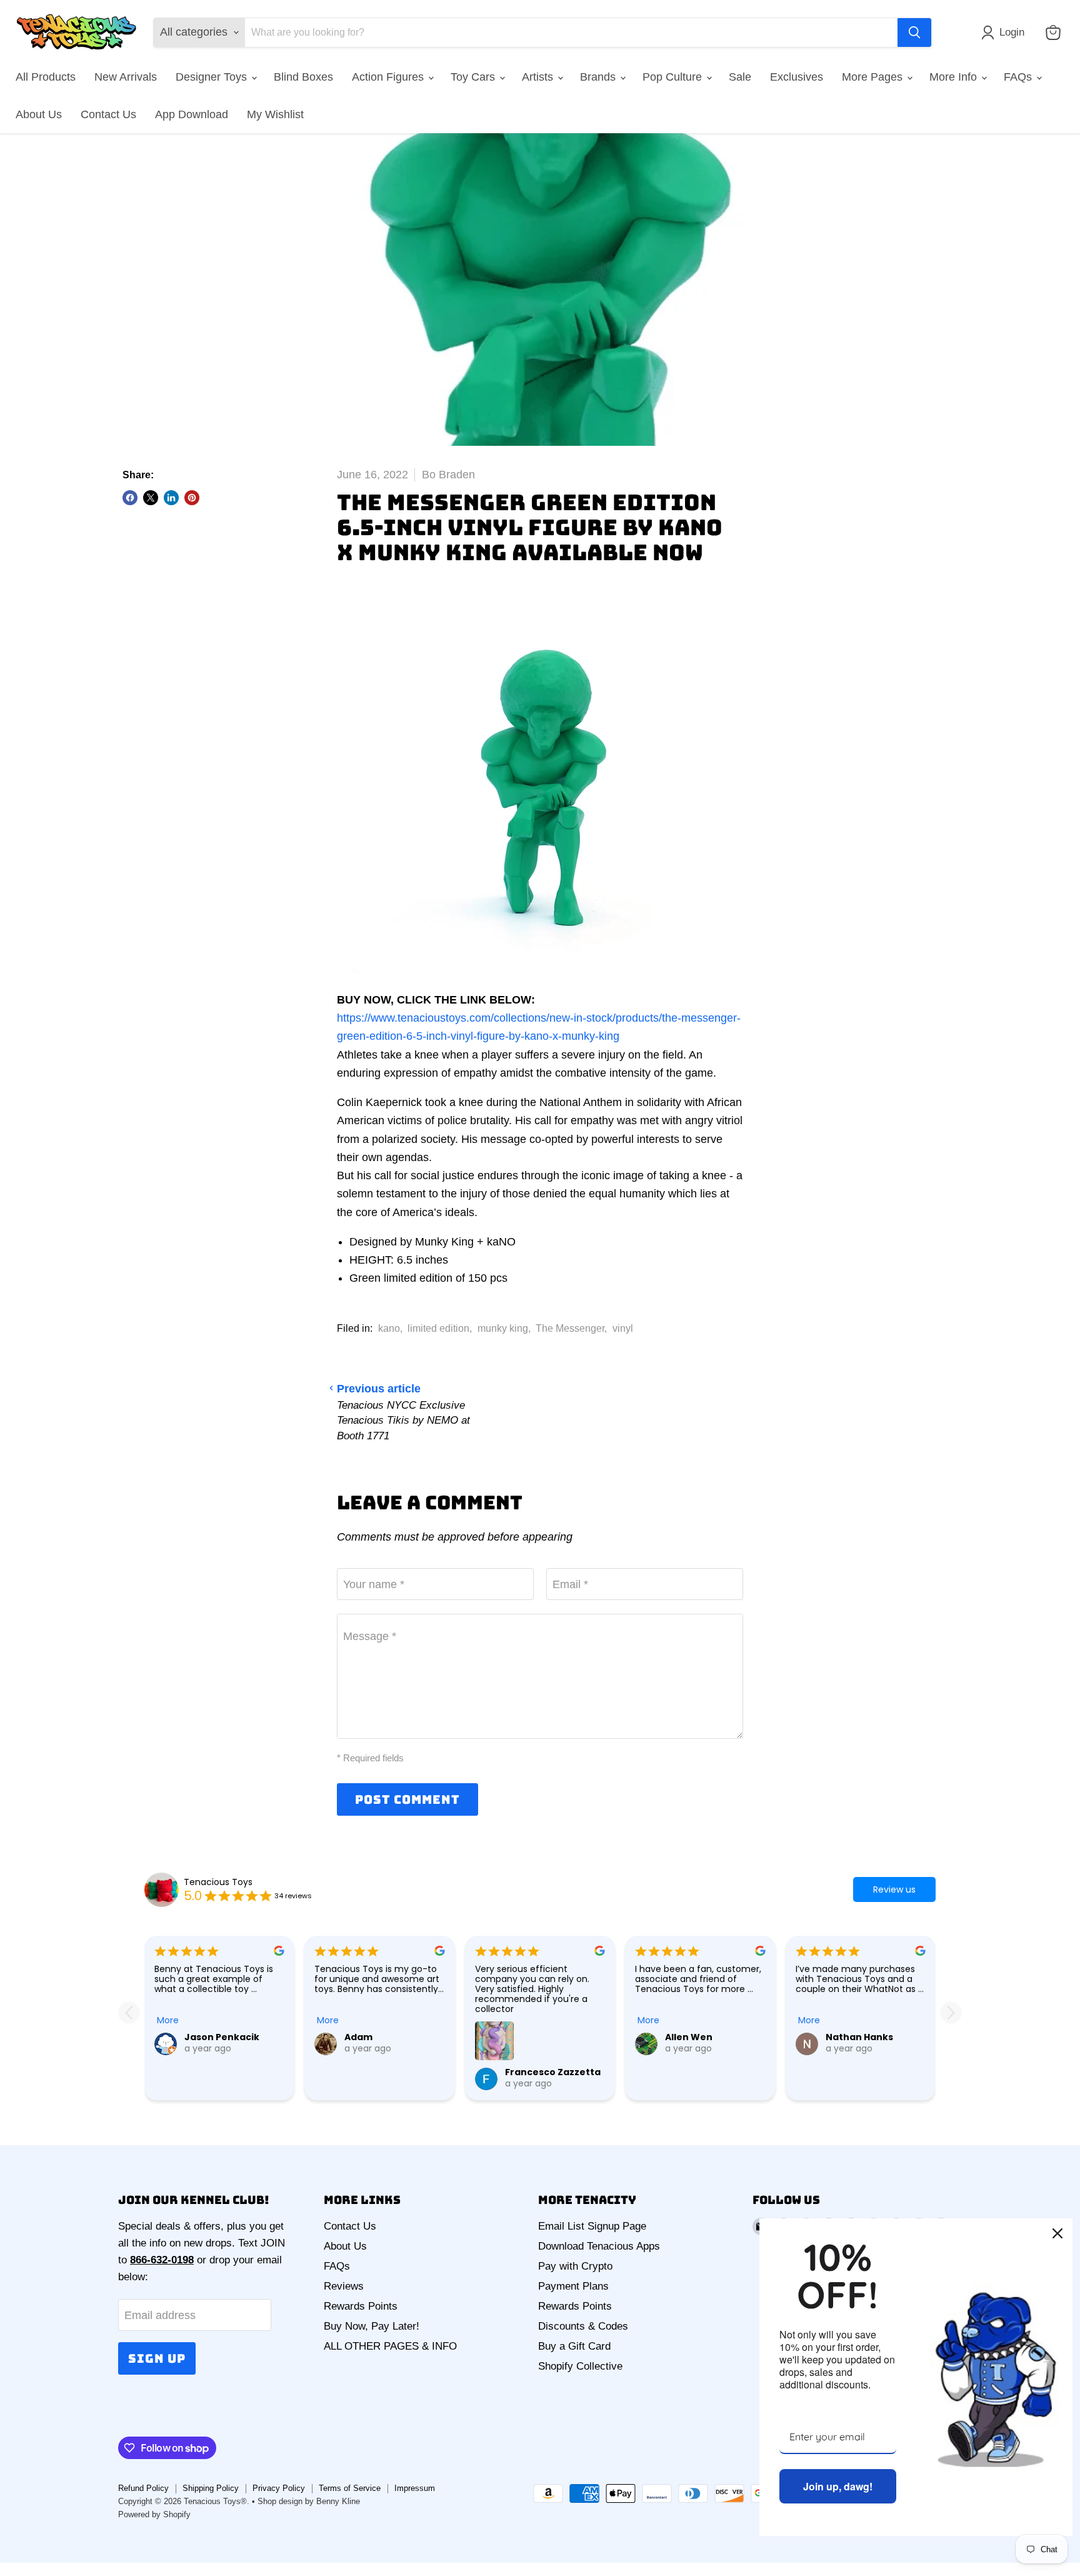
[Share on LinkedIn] (171, 498)
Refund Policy (143, 2488)
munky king (503, 1328)
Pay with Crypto (575, 2266)
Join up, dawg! (838, 2486)
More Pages (874, 77)
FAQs (1019, 77)
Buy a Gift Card (574, 2346)
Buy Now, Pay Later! (372, 2326)
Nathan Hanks (859, 2037)
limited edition (438, 1328)
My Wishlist (275, 114)
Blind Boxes (303, 77)
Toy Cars (474, 77)
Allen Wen (689, 2037)
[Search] (914, 33)
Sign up (157, 2358)
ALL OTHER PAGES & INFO (390, 2346)
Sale (740, 77)
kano (389, 1328)
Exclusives (797, 77)
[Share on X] (151, 498)
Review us (894, 1889)
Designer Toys (213, 77)
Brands (599, 77)
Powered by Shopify (154, 2514)
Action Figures (389, 77)
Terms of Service (350, 2488)
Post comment (407, 1799)
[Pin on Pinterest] (192, 498)
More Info (955, 77)
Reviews (344, 2286)
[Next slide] (951, 2013)
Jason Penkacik (222, 2037)
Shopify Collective (580, 2366)
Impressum (415, 2488)
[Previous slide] (129, 2013)
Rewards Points (361, 2306)
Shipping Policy (211, 2488)
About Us (39, 114)
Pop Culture (674, 77)
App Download (192, 114)
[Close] (1057, 2233)
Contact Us (108, 114)
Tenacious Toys (218, 1882)
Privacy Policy (279, 2488)
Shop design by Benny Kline (309, 2501)
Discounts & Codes (583, 2326)
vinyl (623, 1328)
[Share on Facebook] (130, 498)
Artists (539, 77)
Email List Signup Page (592, 2226)
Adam (358, 2037)
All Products (46, 77)
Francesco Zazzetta (553, 2072)
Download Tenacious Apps (599, 2246)
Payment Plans (573, 2286)
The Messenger (570, 1328)
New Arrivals (126, 77)
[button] (1006, 33)
